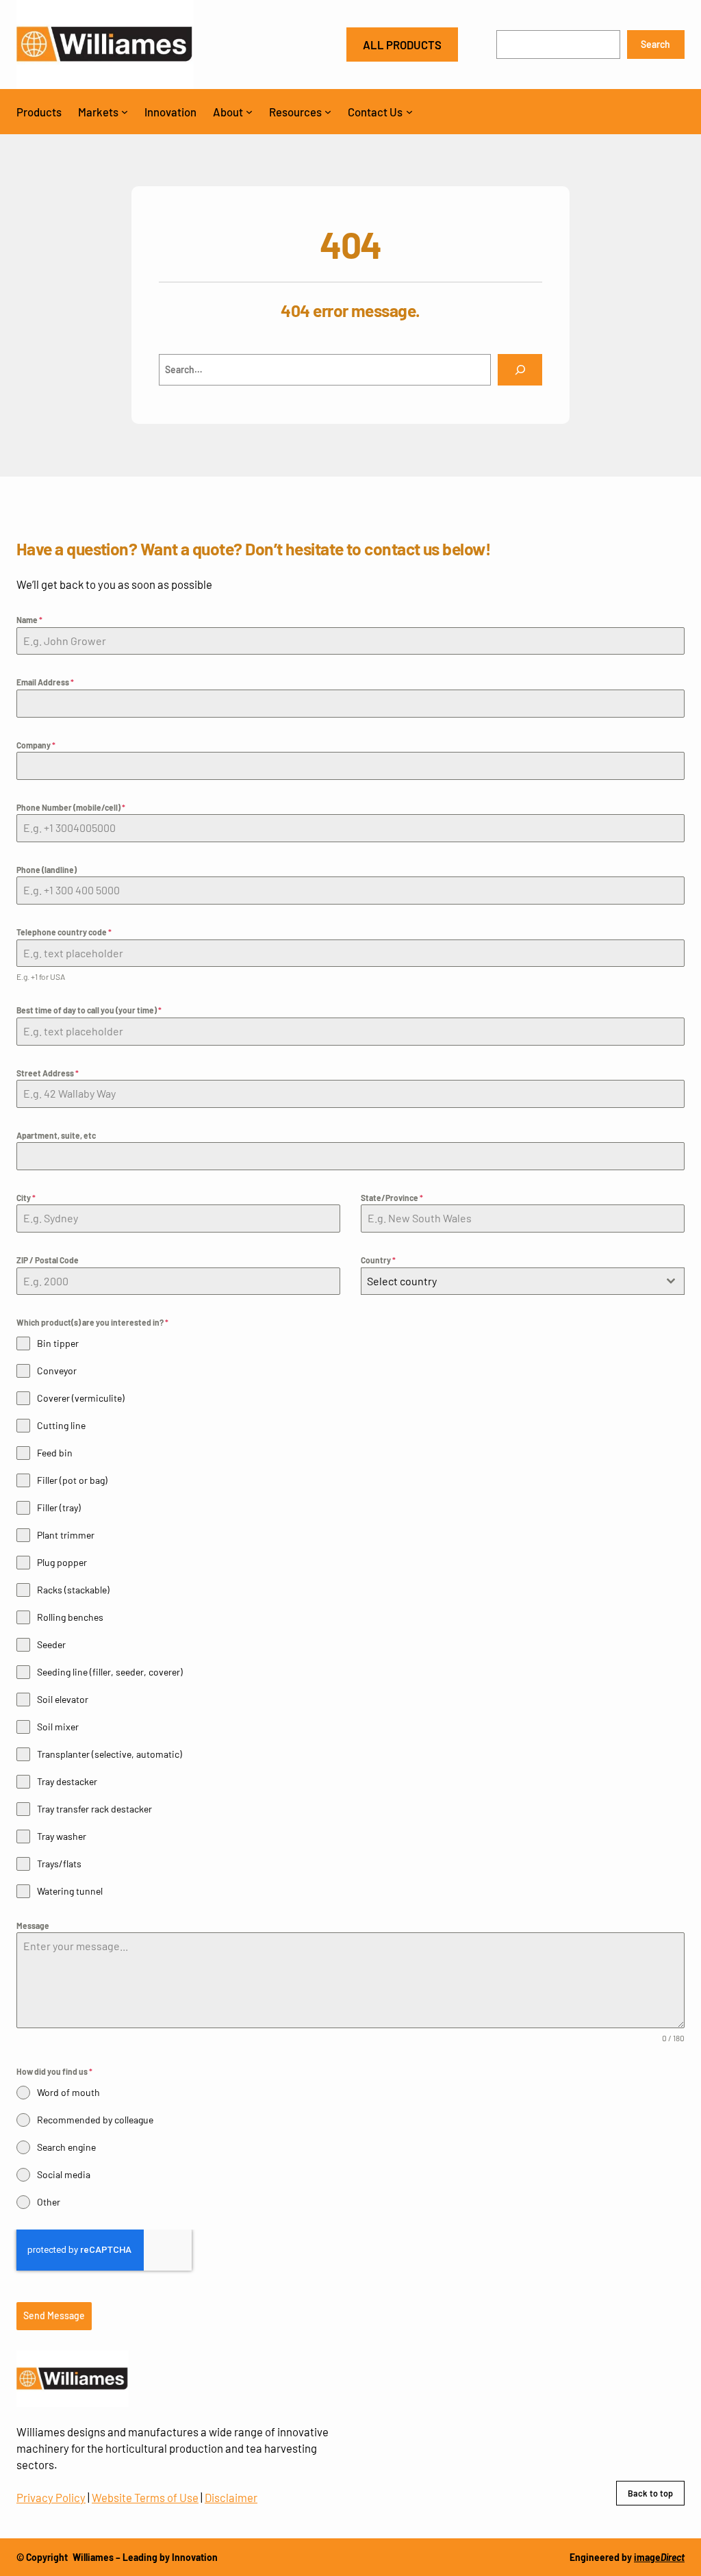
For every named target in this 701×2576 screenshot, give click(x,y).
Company (36, 745)
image (659, 2557)
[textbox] (510, 1281)
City (26, 1198)
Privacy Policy (51, 2497)
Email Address (45, 682)
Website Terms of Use (145, 2497)
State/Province (392, 1198)
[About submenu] (249, 112)
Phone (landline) (47, 870)
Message (33, 1925)
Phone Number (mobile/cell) (71, 807)
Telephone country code (64, 932)
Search (655, 44)
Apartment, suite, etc (56, 1135)
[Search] (520, 370)
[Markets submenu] (125, 112)
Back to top (650, 2493)
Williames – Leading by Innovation (145, 2557)
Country (378, 1260)
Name (29, 620)
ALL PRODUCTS (402, 45)
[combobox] (523, 1281)
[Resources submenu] (328, 112)
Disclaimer (231, 2497)
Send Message (54, 2315)
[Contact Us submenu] (409, 112)
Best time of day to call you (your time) (89, 1010)
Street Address (48, 1073)
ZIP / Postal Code (48, 1260)
